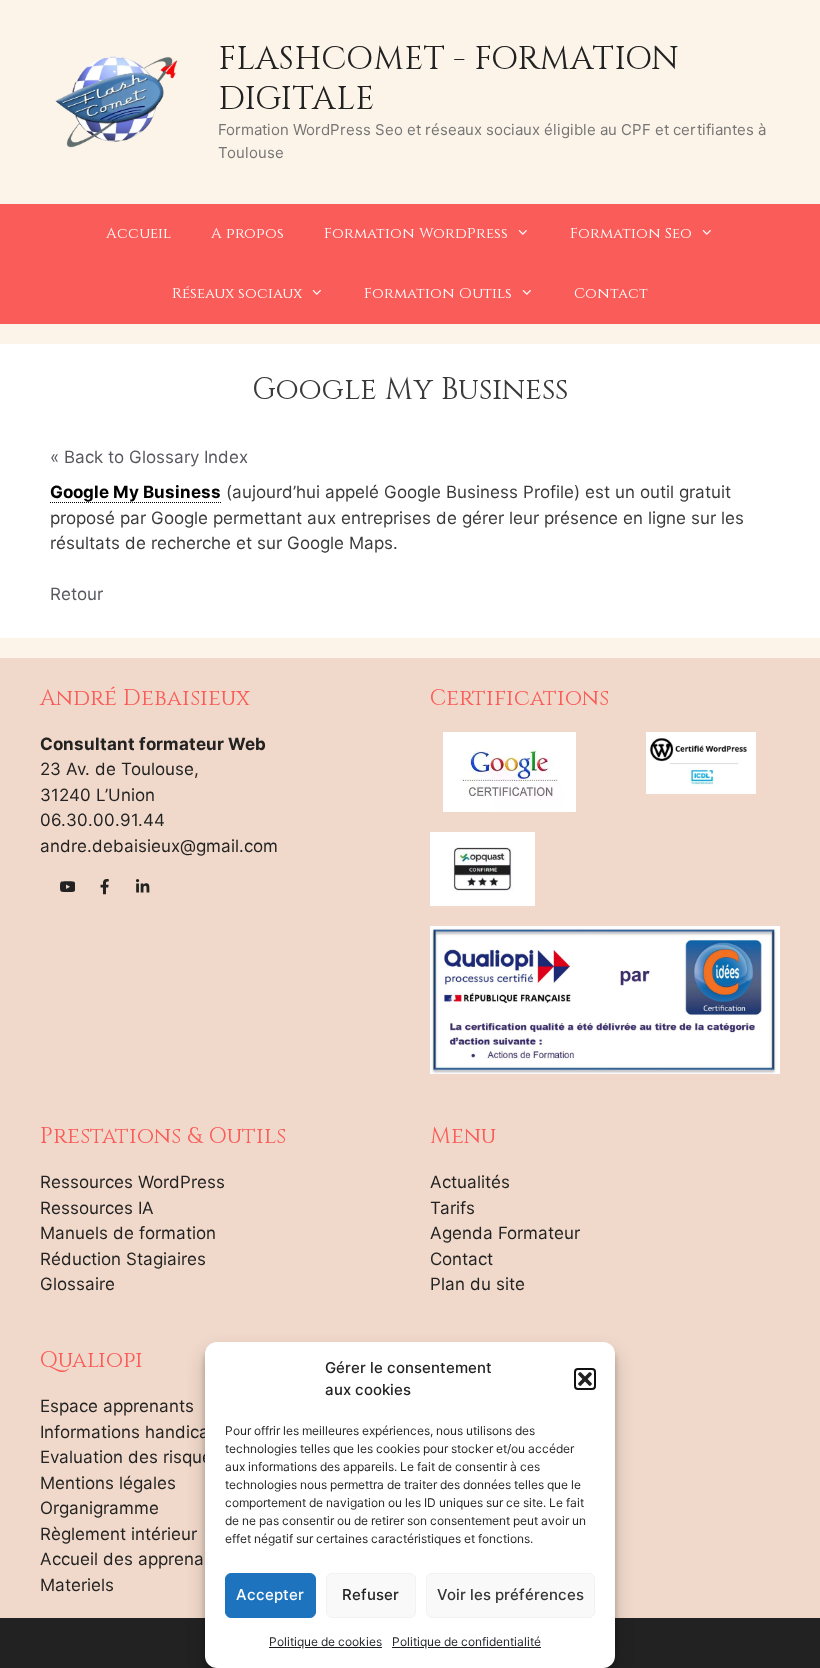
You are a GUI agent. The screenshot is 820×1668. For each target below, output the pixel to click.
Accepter (270, 1594)
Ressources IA (97, 1208)
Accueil (138, 233)
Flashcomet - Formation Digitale (448, 79)
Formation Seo (631, 233)
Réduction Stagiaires (123, 1259)
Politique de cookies (325, 1641)
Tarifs (452, 1208)
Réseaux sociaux (237, 293)
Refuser (370, 1594)
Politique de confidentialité (466, 1641)
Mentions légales (108, 1483)
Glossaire (77, 1284)
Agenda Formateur (505, 1233)
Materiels (77, 1585)
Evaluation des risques (130, 1457)
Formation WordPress (416, 233)
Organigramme (99, 1508)
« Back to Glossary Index (149, 457)
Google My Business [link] (135, 492)
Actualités (470, 1182)
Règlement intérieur (118, 1534)
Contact (611, 293)
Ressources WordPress (132, 1182)
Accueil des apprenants (134, 1559)
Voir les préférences (510, 1594)
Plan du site (477, 1284)
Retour (76, 594)
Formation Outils (438, 293)
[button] (585, 1379)
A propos (247, 233)
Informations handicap (129, 1432)
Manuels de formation (128, 1233)
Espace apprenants (117, 1406)
